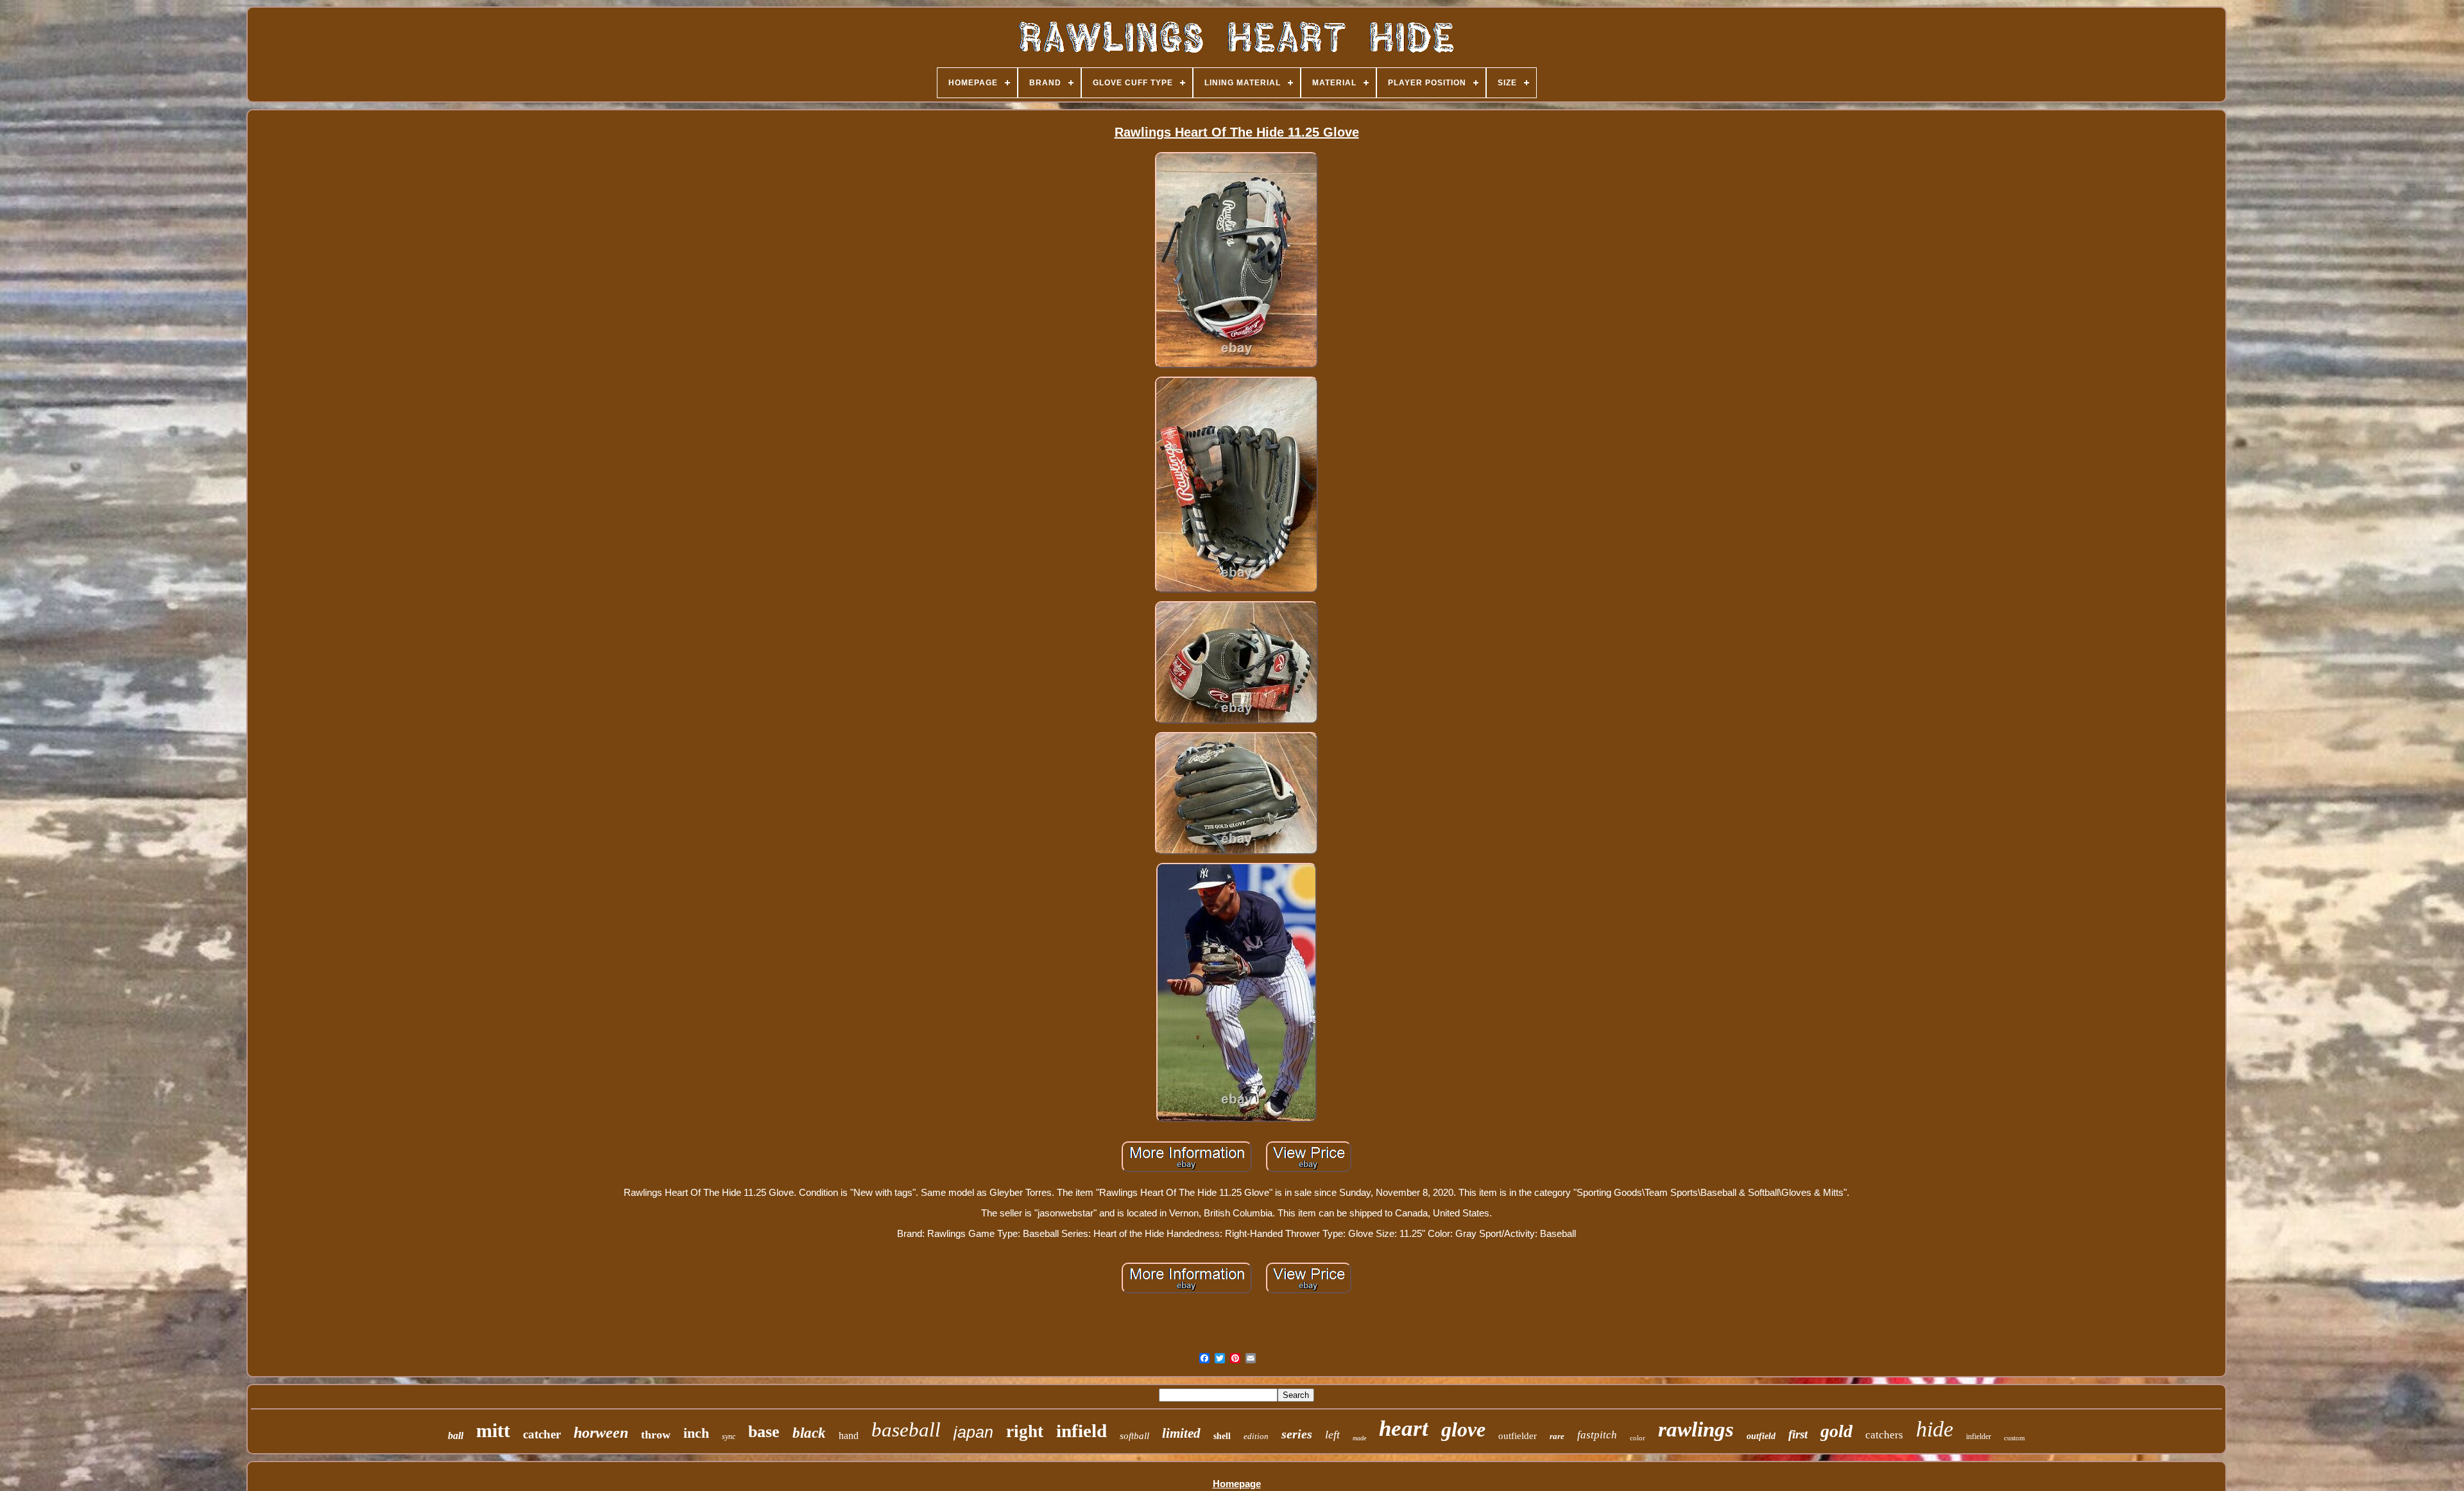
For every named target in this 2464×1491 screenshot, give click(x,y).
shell (1222, 1436)
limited (1181, 1433)
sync (729, 1436)
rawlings (1696, 1429)
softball (1134, 1436)
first (1798, 1434)
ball (456, 1436)
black (809, 1433)
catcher (542, 1434)
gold (1836, 1431)
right (1025, 1431)
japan (973, 1432)
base (764, 1432)
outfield (1761, 1436)
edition (1256, 1436)
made (1359, 1438)
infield (1082, 1431)
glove (1463, 1429)
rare (1557, 1436)
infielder (1979, 1436)
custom (2015, 1438)
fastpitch (1597, 1435)
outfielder (1518, 1436)
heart (1404, 1428)
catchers (1884, 1435)
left (1332, 1435)
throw (656, 1435)
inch (696, 1433)
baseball (906, 1430)
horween (601, 1433)
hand (849, 1436)
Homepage (1237, 1484)
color (1638, 1438)
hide (1935, 1429)
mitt (493, 1430)
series (1297, 1434)
